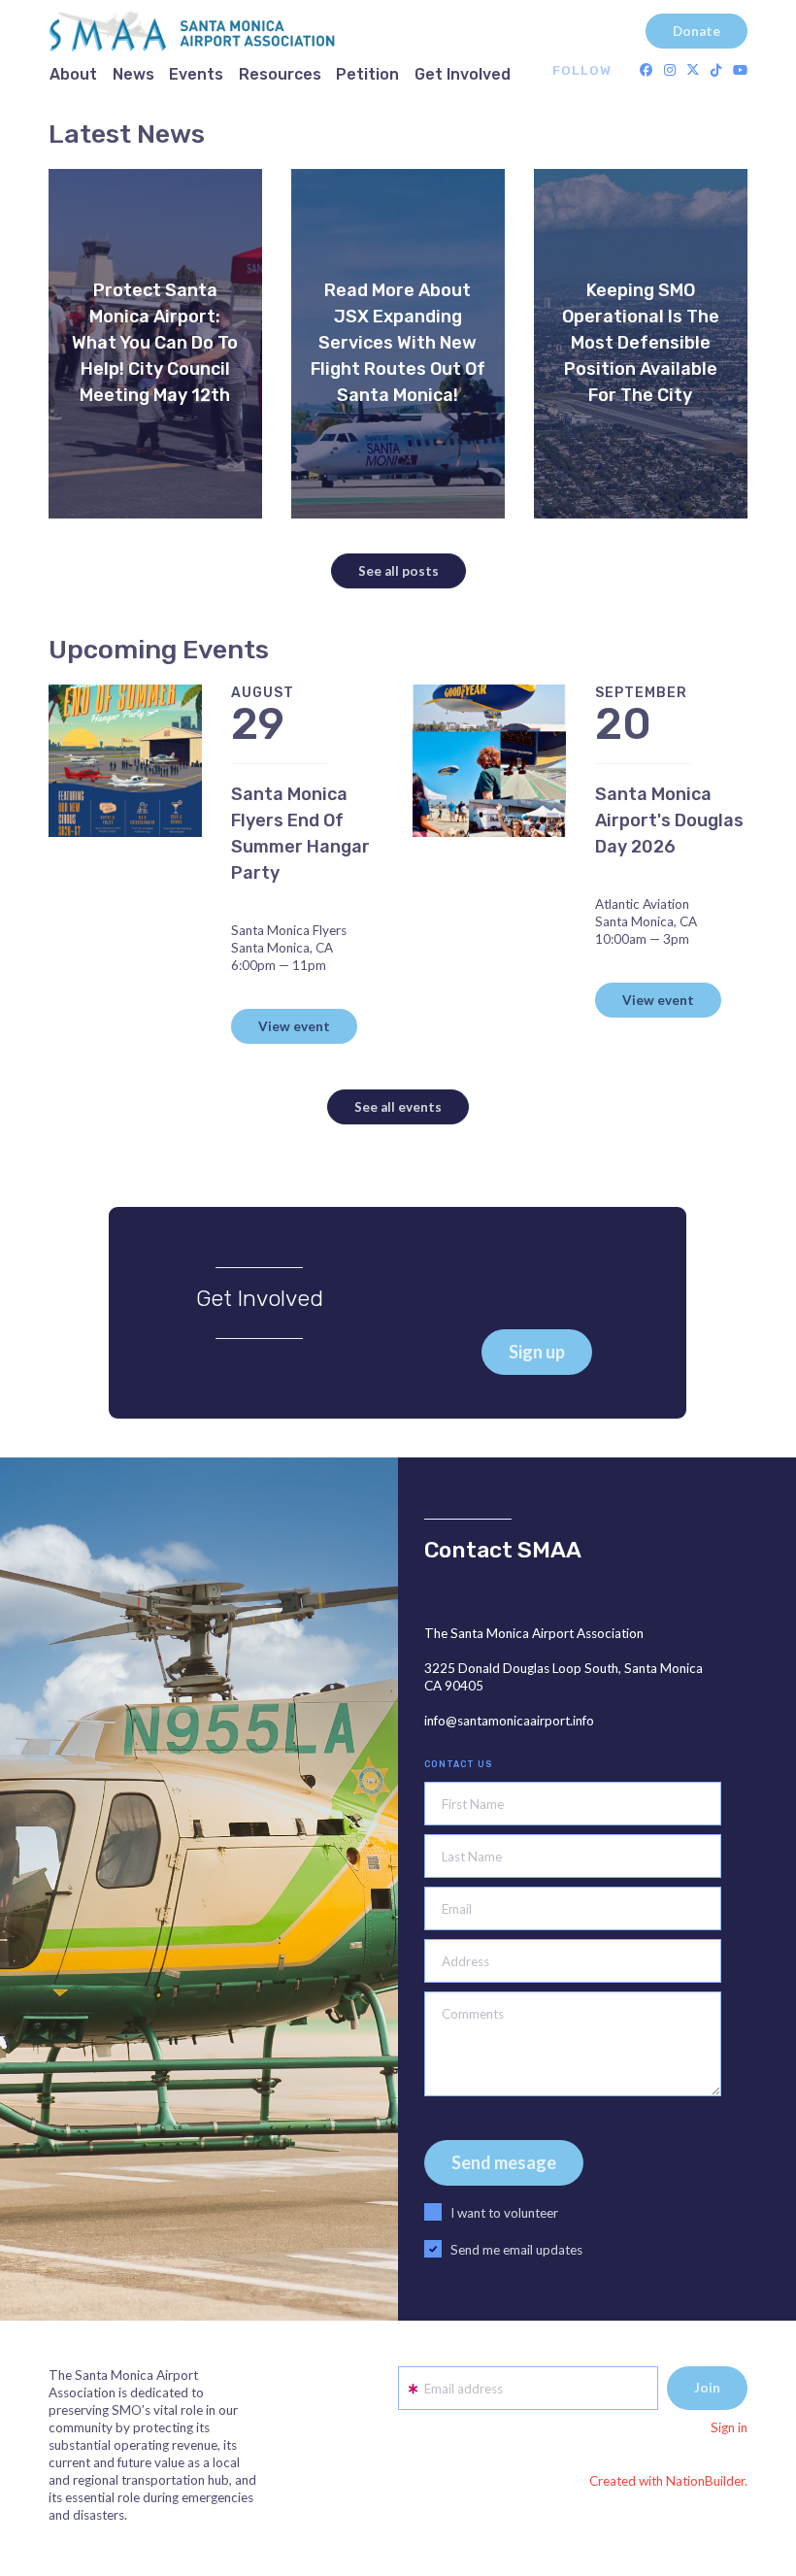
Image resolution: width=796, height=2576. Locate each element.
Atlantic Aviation (642, 904)
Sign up (537, 1352)
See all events (398, 1107)
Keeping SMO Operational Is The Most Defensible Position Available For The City (641, 343)
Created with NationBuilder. (668, 2481)
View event (294, 1026)
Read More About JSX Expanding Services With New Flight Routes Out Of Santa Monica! (398, 343)
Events (196, 74)
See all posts (398, 571)
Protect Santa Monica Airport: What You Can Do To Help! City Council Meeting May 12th (155, 343)
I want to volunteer (504, 2213)
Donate (696, 31)
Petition (367, 74)
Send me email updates (516, 2250)
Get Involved (463, 74)
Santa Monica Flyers (289, 930)
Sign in (729, 2427)
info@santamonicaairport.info (509, 1721)
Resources (280, 74)
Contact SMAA (503, 1550)
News (133, 74)
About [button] (73, 74)
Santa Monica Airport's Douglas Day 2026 (669, 820)
